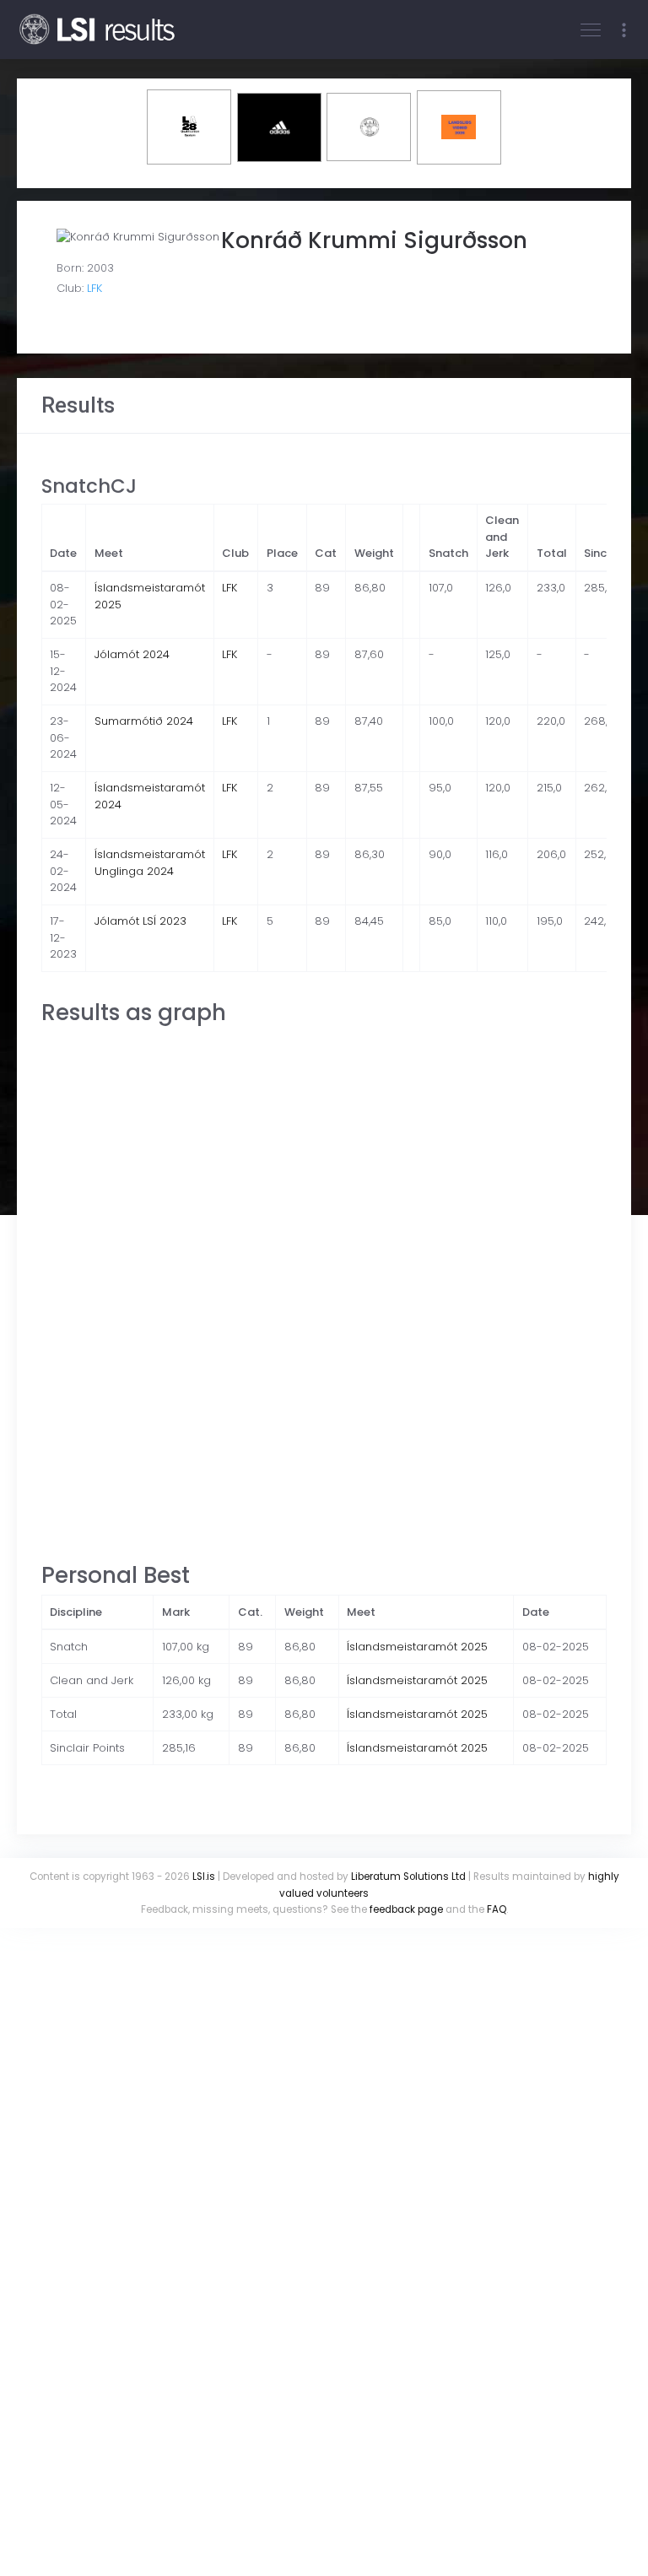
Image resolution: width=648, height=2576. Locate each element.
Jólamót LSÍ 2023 (140, 921)
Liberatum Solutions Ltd (408, 1877)
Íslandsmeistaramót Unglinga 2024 (150, 863)
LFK (94, 288)
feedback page (406, 1909)
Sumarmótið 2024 (144, 721)
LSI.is (204, 1877)
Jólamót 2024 (132, 654)
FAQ (497, 1909)
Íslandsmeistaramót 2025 (417, 1647)
